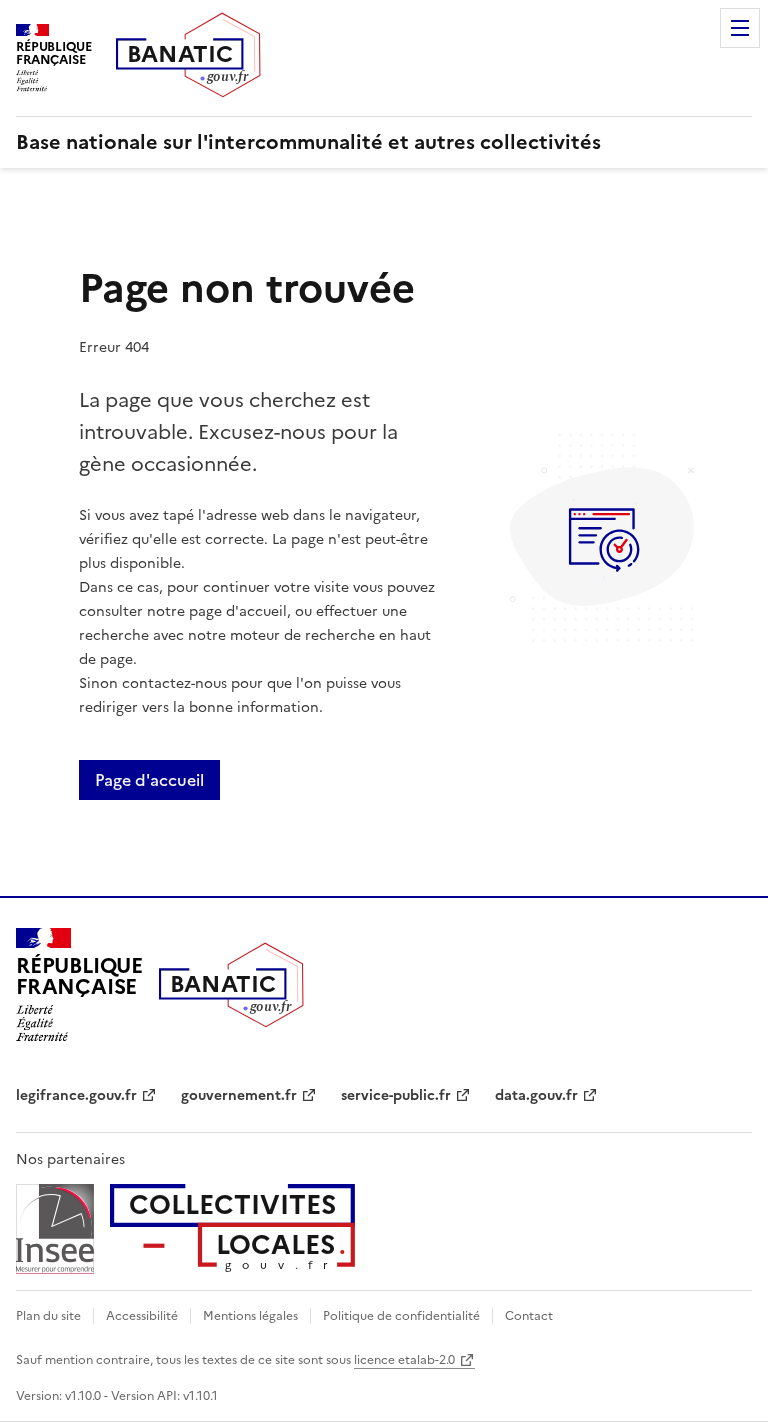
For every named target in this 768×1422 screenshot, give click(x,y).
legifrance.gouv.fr (76, 1095)
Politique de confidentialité (401, 1316)
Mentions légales (250, 1316)
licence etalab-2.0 (404, 1360)
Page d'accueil (149, 780)
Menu (740, 28)
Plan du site (48, 1316)
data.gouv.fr (536, 1095)
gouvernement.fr (239, 1095)
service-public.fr (396, 1095)
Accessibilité (142, 1316)
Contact (529, 1316)
